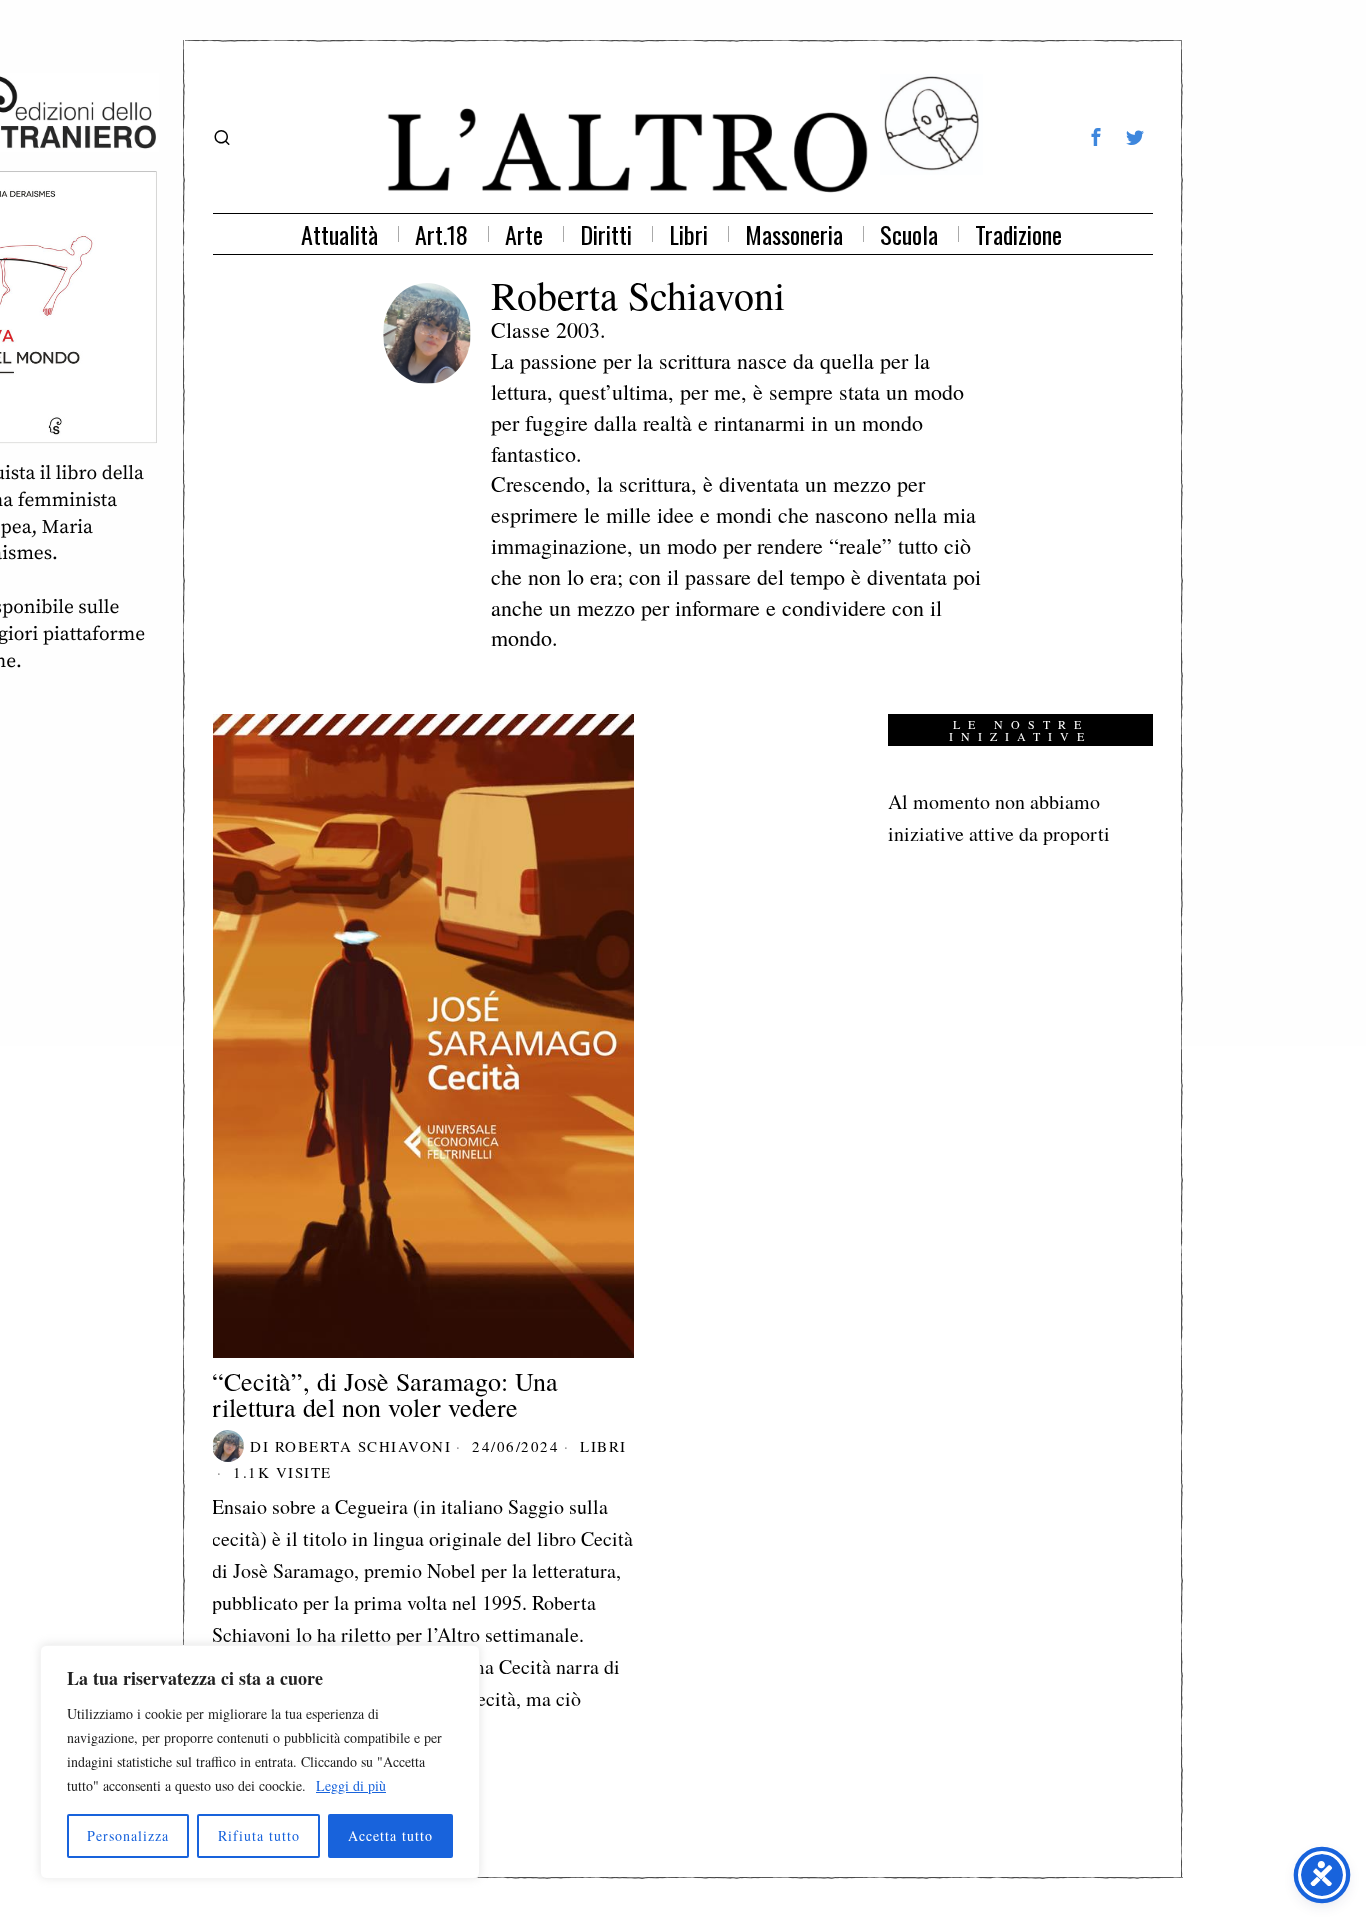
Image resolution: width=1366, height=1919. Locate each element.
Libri (603, 1446)
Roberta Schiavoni (363, 1446)
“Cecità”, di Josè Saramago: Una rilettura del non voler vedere (385, 1394)
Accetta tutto (390, 1835)
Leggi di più (351, 1785)
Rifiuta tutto (259, 1835)
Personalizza (128, 1835)
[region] (260, 1762)
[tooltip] (1096, 137)
